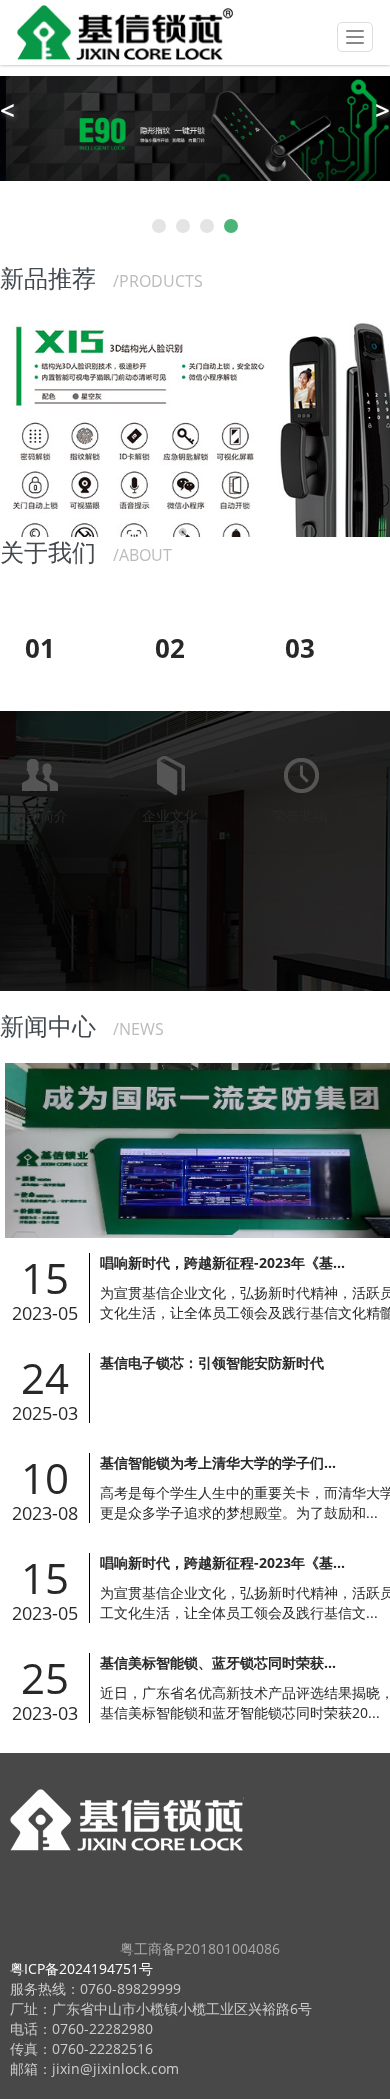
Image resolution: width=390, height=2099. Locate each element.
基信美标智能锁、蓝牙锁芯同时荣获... (218, 1662)
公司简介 (34, 727)
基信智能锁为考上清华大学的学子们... (218, 1462)
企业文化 (164, 727)
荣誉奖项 (294, 727)
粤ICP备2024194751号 (81, 1968)
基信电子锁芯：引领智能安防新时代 (212, 1362)
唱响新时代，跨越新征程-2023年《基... (222, 1262)
